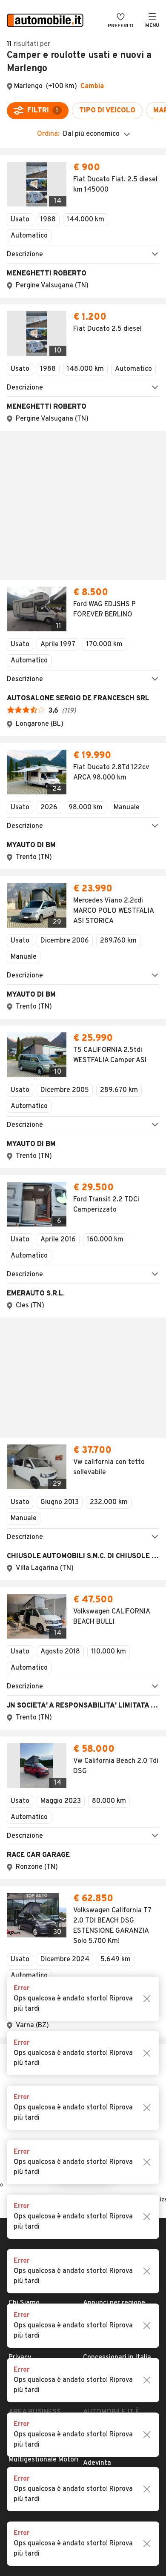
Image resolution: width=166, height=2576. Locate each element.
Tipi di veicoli (103, 1853)
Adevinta (97, 1972)
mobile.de (98, 1958)
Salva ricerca (83, 1680)
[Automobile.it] (45, 21)
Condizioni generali (38, 1853)
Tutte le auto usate (113, 1839)
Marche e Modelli (109, 1825)
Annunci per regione (114, 1812)
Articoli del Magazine (115, 1880)
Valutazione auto (110, 1894)
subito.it (96, 1945)
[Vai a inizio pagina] (83, 1763)
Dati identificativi (36, 1839)
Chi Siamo (24, 1812)
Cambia (92, 86)
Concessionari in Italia (117, 1866)
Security (22, 1894)
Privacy (20, 1866)
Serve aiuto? (28, 1825)
